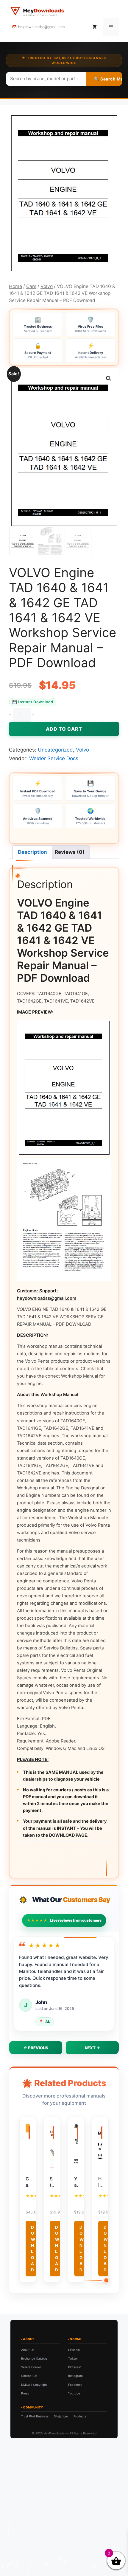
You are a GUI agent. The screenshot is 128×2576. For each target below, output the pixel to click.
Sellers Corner (31, 2367)
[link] (64, 2534)
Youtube (74, 2393)
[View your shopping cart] (95, 27)
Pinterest (75, 2367)
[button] (109, 379)
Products (80, 2416)
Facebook (75, 2385)
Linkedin (74, 2350)
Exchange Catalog (34, 2358)
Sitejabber (61, 2416)
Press (25, 2393)
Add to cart (64, 729)
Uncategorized (55, 750)
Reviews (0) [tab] (70, 852)
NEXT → (92, 2048)
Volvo (47, 286)
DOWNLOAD (33, 2248)
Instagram (75, 2376)
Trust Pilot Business (35, 2416)
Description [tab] (32, 852)
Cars (31, 286)
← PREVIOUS (36, 2048)
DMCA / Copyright (34, 2385)
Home (15, 286)
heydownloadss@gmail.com (41, 27)
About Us (28, 2350)
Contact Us (29, 2376)
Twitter (73, 2358)
